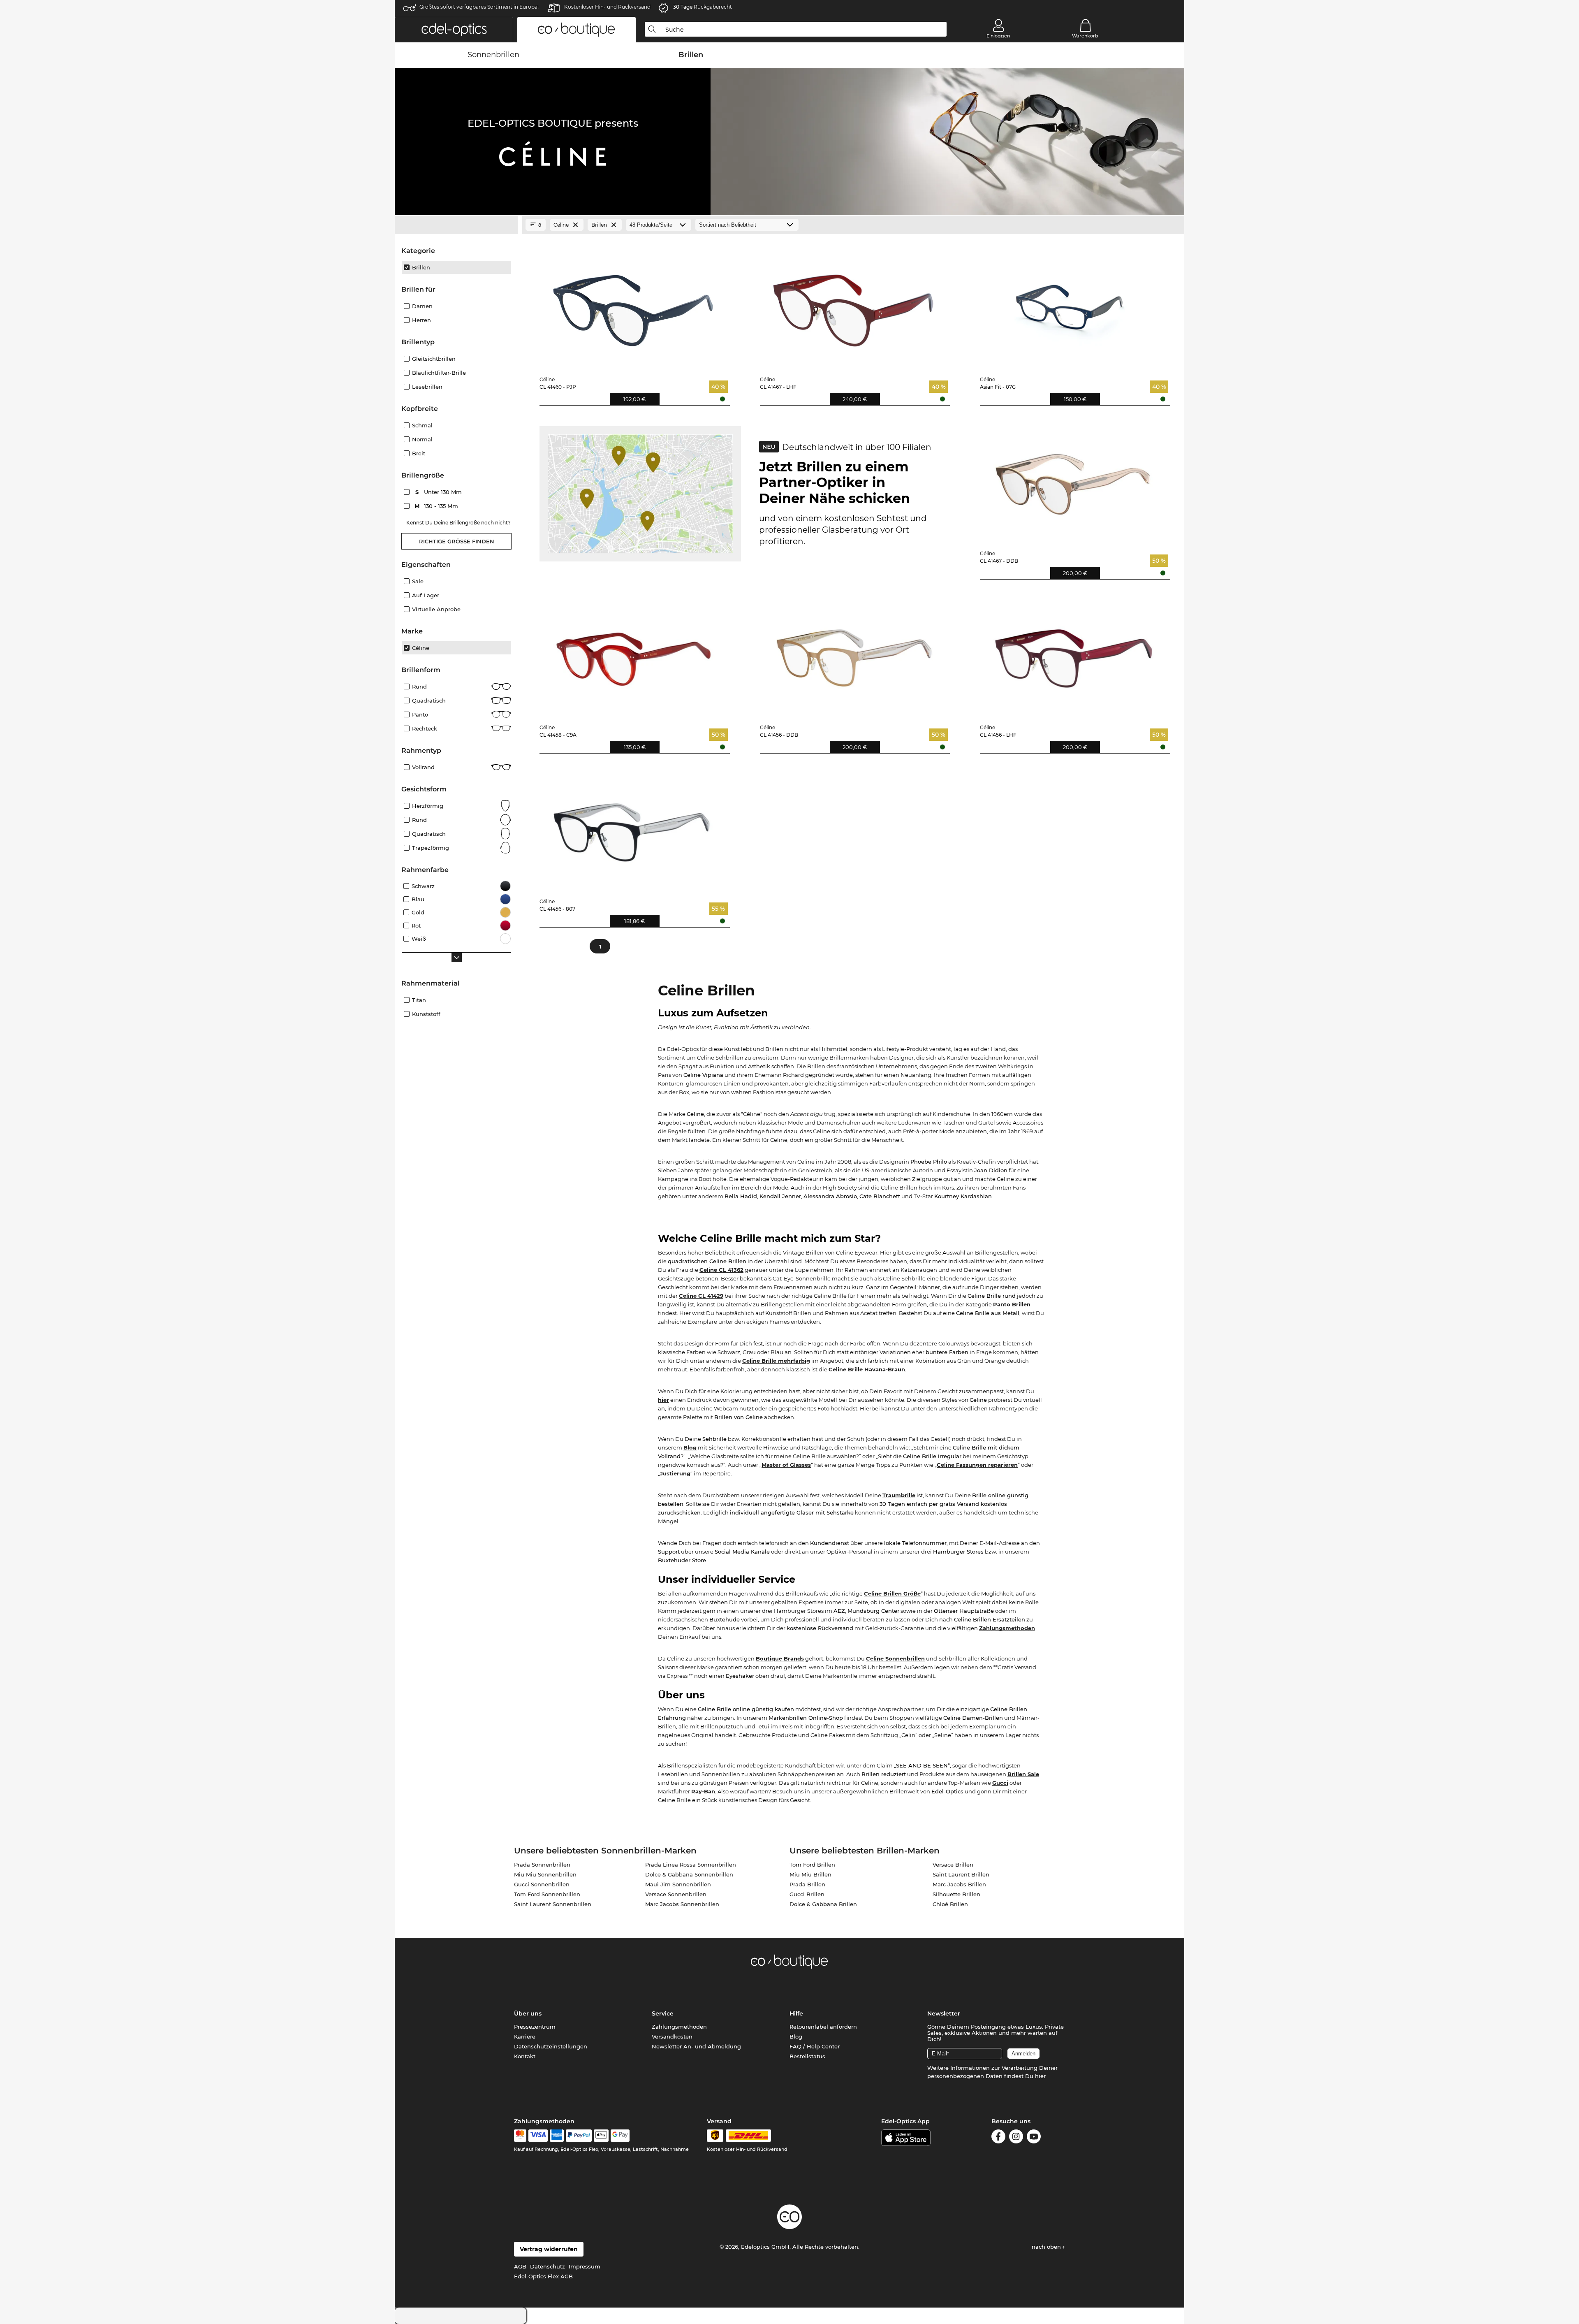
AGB (520, 2266)
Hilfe (796, 2013)
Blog (690, 1447)
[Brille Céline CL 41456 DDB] (853, 652)
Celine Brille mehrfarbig (776, 1361)
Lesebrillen (427, 387)
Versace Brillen (953, 1865)
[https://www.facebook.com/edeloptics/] (998, 2138)
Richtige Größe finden (457, 541)
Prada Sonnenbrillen (542, 1865)
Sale (418, 581)
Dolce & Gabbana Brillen (823, 1904)
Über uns (528, 2013)
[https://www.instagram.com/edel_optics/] (1016, 2138)
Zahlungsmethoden (1007, 1628)
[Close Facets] (456, 225)
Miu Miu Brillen (810, 1874)
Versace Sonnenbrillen (676, 1894)
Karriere (525, 2036)
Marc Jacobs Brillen (959, 1884)
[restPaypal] (579, 2136)
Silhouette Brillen (956, 1894)
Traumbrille (899, 1495)
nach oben (1047, 2247)
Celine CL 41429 (701, 1296)
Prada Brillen (807, 1884)
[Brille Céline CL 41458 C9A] (633, 652)
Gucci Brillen (807, 1894)
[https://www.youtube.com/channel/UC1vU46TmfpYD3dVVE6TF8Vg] (1034, 2138)
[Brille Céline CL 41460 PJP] (633, 304)
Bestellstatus (807, 2056)
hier (663, 1400)
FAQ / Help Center (815, 2046)
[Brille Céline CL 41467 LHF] (853, 304)
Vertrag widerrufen (549, 2249)
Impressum (585, 2266)
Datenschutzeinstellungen (551, 2046)
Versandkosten (672, 2036)
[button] (454, 30)
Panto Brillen (1012, 1304)
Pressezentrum (535, 2027)
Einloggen (998, 36)
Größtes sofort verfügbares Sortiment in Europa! (479, 7)
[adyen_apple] (601, 2136)
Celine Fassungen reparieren (977, 1465)
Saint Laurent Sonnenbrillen (553, 1904)
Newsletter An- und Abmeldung (696, 2046)
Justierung (675, 1473)
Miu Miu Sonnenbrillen (545, 1874)
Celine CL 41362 (721, 1270)
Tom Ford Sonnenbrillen (547, 1894)
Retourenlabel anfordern (823, 2027)
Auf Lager (426, 595)
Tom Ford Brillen (812, 1865)
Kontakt (525, 2056)
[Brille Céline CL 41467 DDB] (1073, 478)
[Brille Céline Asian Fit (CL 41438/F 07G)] (1073, 304)
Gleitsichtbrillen (434, 359)
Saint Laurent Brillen (961, 1874)
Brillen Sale (1023, 1774)
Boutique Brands (780, 1658)
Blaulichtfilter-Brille (439, 373)
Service (663, 2013)
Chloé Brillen (950, 1904)
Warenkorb (1085, 36)
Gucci (1000, 1783)
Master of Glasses (786, 1465)
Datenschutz (548, 2266)
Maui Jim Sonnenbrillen (678, 1884)
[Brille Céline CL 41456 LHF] (1073, 652)
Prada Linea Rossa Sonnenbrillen (691, 1865)
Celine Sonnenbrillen (895, 1658)
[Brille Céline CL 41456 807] (633, 826)
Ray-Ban (703, 1791)
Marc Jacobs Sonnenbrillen (682, 1904)
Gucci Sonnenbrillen (542, 1884)
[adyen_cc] (520, 2136)
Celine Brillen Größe (892, 1593)
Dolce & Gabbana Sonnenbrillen (689, 1874)
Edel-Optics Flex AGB (543, 2276)
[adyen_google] (620, 2136)
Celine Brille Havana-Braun (867, 1369)
